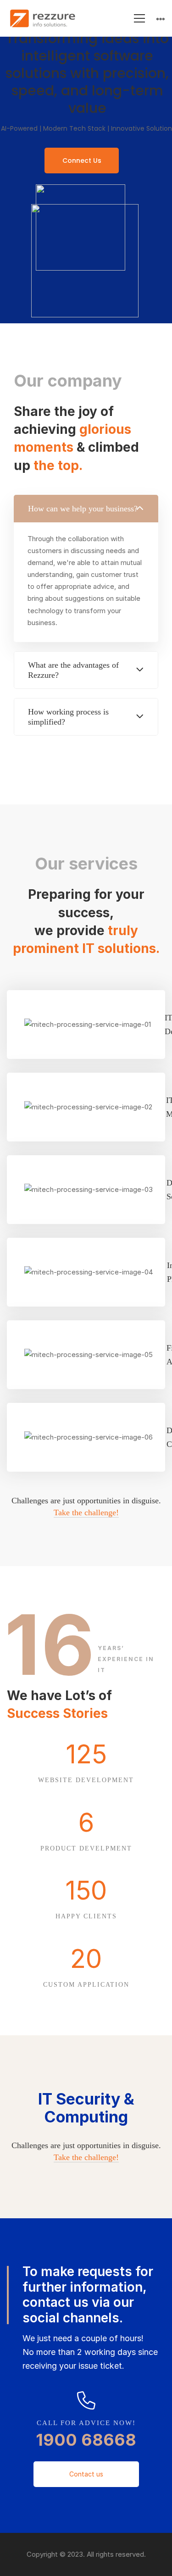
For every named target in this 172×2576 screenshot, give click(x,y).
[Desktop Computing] (86, 1437)
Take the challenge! (86, 1512)
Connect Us (82, 161)
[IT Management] (86, 1107)
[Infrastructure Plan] (86, 1272)
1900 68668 (86, 2440)
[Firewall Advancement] (86, 1355)
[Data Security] (86, 1190)
